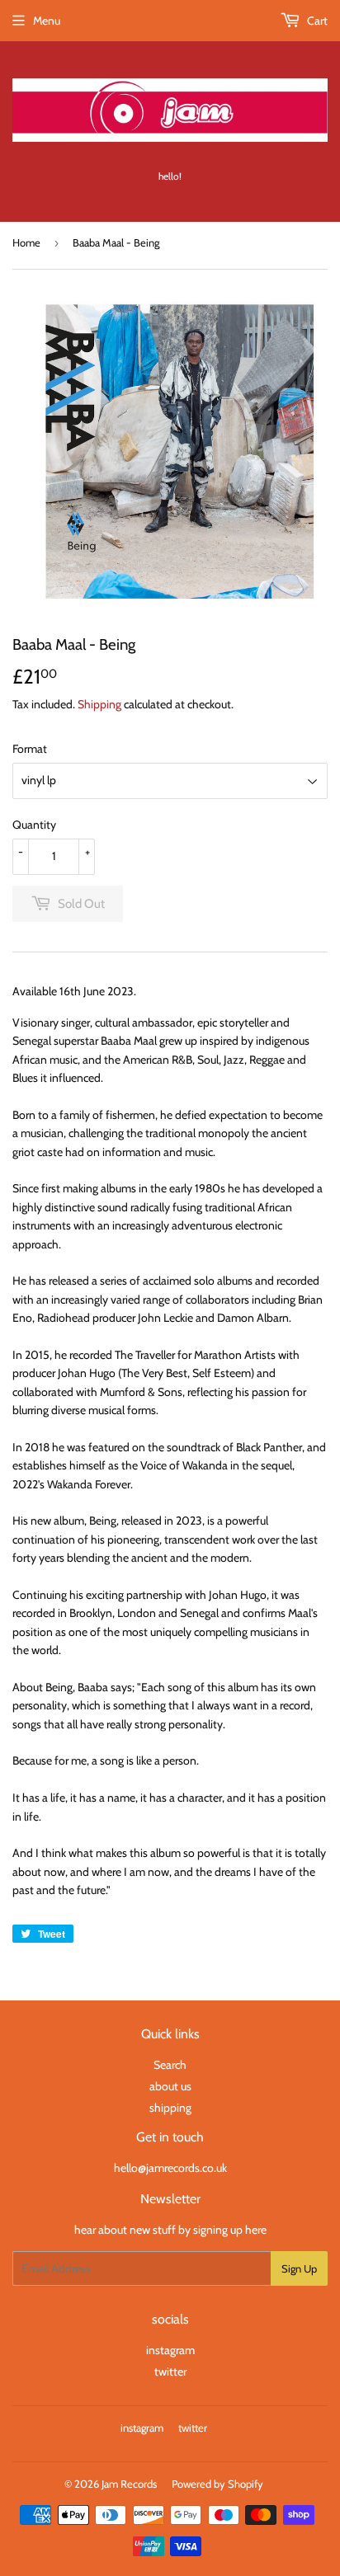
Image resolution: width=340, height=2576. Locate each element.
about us (170, 2086)
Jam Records (129, 2484)
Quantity (34, 825)
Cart (316, 21)
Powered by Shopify (217, 2484)
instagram (170, 2350)
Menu (47, 21)
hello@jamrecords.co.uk (170, 2168)
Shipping (99, 704)
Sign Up (299, 2268)
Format (30, 749)
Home (26, 242)
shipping (170, 2108)
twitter (170, 2372)
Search (170, 2065)
